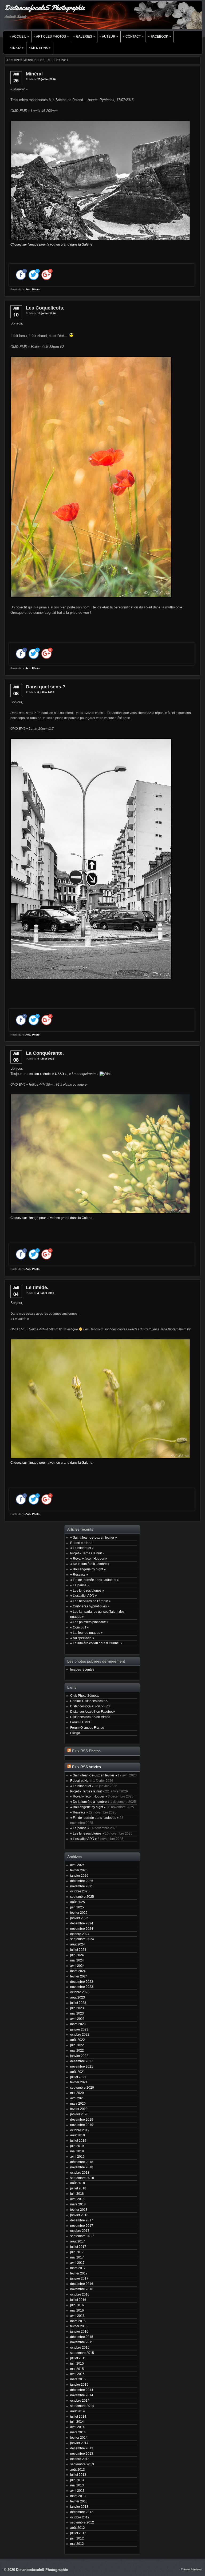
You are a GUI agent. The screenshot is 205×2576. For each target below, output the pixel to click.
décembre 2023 (82, 1982)
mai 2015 (77, 2369)
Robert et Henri (81, 1543)
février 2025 (79, 1913)
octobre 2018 (80, 2172)
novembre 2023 (82, 1987)
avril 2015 (77, 2374)
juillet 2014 (78, 2416)
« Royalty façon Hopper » (89, 1558)
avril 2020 (77, 2098)
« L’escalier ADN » (84, 1596)
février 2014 (79, 2437)
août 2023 (78, 1997)
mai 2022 (77, 2050)
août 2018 (78, 2183)
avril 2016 (77, 2316)
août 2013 (78, 2469)
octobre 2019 (80, 2130)
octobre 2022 (80, 2034)
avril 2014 (77, 2427)
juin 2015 (77, 2363)
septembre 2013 (82, 2464)
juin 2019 (77, 2146)
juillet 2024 (78, 1950)
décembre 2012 (82, 2512)
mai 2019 (77, 2151)
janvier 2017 (79, 2278)
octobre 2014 (80, 2400)
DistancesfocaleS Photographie (44, 8)
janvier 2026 (79, 1875)
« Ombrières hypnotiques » (90, 1606)
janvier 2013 (79, 2507)
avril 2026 (77, 1865)
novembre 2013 (82, 2453)
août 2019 (78, 2135)
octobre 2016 (80, 2294)
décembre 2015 (82, 2337)
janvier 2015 (79, 2384)
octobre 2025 (80, 1891)
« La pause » (80, 1585)
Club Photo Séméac (85, 1696)
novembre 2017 (82, 2226)
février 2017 (79, 2273)
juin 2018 (77, 2194)
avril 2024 (77, 1966)
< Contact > (133, 37)
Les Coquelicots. (45, 308)
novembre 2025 (82, 1886)
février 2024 (79, 1976)
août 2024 (78, 1944)
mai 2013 (77, 2485)
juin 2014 (77, 2421)
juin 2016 (77, 2305)
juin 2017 (77, 2252)
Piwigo (75, 1733)
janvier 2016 (79, 2331)
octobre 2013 (80, 2459)
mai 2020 (77, 2093)
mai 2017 (77, 2257)
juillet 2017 (78, 2247)
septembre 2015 (82, 2353)
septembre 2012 (82, 2522)
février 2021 (79, 2082)
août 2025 (78, 1902)
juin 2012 (77, 2538)
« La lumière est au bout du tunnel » (96, 1643)
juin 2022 (77, 2045)
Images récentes (82, 1669)
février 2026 (79, 1870)
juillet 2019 (78, 2140)
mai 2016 (77, 2310)
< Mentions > (40, 48)
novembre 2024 (82, 1929)
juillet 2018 (78, 2188)
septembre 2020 (82, 2087)
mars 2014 (78, 2432)
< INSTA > (17, 48)
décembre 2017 (82, 2220)
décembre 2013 (82, 2448)
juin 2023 (77, 2008)
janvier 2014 (79, 2443)
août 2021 (78, 2072)
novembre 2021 (82, 2066)
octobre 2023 (80, 1992)
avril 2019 (77, 2156)
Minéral (34, 74)
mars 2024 (78, 1971)
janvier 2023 (79, 2029)
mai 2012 (77, 2544)
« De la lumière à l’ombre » (90, 1564)
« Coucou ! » (79, 1627)
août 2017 (78, 2241)
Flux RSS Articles (86, 1767)
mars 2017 (78, 2268)
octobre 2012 (80, 2517)
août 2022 (78, 2040)
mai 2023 (77, 2013)
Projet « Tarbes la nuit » (87, 1553)
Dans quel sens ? (46, 687)
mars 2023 (78, 2024)
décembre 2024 (82, 1923)
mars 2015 (78, 2379)
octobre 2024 (80, 1934)
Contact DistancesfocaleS (89, 1701)
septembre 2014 (82, 2406)
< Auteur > (109, 37)
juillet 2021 (78, 2077)
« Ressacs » (79, 1574)
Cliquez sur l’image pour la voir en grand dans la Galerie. (52, 1218)
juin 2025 (77, 1907)
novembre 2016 (82, 2289)
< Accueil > (19, 37)
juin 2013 (77, 2480)
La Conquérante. (45, 1053)
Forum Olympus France (87, 1728)
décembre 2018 (82, 2162)
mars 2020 (78, 2103)
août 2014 (78, 2411)
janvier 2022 (79, 2056)
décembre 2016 (82, 2284)
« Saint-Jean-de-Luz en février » (94, 1537)
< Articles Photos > (51, 37)
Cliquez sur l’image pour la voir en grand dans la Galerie (51, 244)
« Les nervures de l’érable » (90, 1601)
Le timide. (37, 1287)
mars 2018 (78, 2204)
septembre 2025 (82, 1897)
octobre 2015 (80, 2347)
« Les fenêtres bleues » (87, 1590)
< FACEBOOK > (159, 37)
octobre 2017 (80, 2231)
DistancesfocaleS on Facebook (93, 1712)
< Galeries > (84, 37)
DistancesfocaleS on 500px (90, 1706)
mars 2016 (78, 2321)
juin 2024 (77, 1955)
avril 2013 (77, 2491)
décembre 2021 (82, 2061)
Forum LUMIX (80, 1722)
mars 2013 (78, 2496)
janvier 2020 (79, 2114)
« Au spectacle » (82, 1638)
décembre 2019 (82, 2119)
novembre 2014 (82, 2395)
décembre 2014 (82, 2390)
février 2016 (79, 2326)
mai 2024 (77, 1960)
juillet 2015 (78, 2358)
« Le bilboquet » (82, 1548)
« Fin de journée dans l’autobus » (94, 1580)
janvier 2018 (79, 2215)
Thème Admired (191, 2569)
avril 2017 (77, 2263)
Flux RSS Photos (86, 1751)
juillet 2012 (78, 2533)
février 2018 (79, 2210)
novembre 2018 (82, 2167)
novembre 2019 (82, 2125)
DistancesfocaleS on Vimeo (90, 1717)
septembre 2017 (82, 2236)
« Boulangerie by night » (88, 1569)
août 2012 (78, 2528)
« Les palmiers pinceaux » (89, 1622)
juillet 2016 (78, 2300)
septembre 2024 (82, 1939)
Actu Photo (32, 289)
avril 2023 (77, 2019)
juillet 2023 (78, 2003)
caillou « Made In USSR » (48, 1074)
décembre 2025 (82, 1881)
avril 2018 (77, 2199)
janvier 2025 (79, 1918)
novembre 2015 (82, 2342)
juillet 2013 (78, 2475)
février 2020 (79, 2109)
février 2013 (79, 2501)
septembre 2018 (82, 2178)
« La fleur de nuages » (86, 1633)
